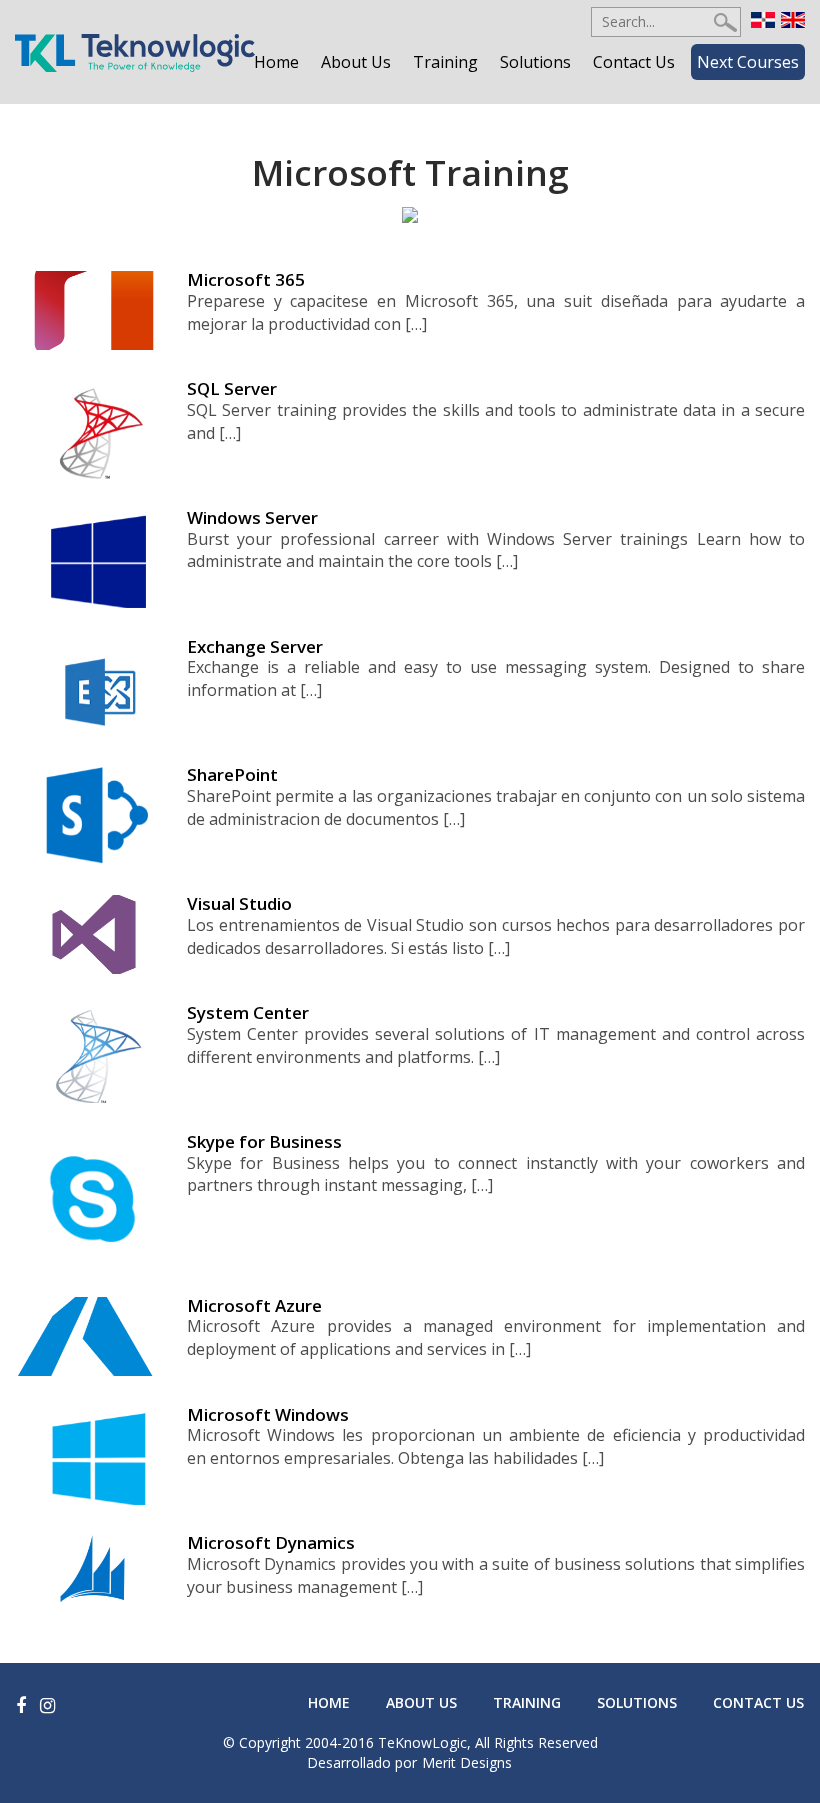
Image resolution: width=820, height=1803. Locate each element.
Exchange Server (255, 646)
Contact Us (634, 62)
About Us (356, 62)
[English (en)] (793, 18)
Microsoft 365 (246, 279)
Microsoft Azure (254, 1305)
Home (276, 62)
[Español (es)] (763, 18)
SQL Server (232, 388)
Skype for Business (264, 1141)
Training (445, 62)
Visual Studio (239, 903)
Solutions (535, 62)
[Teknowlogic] (135, 51)
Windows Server (252, 517)
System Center (248, 1012)
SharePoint (232, 774)
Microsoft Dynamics (271, 1542)
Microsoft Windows (268, 1414)
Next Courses (748, 62)
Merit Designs (467, 1762)
